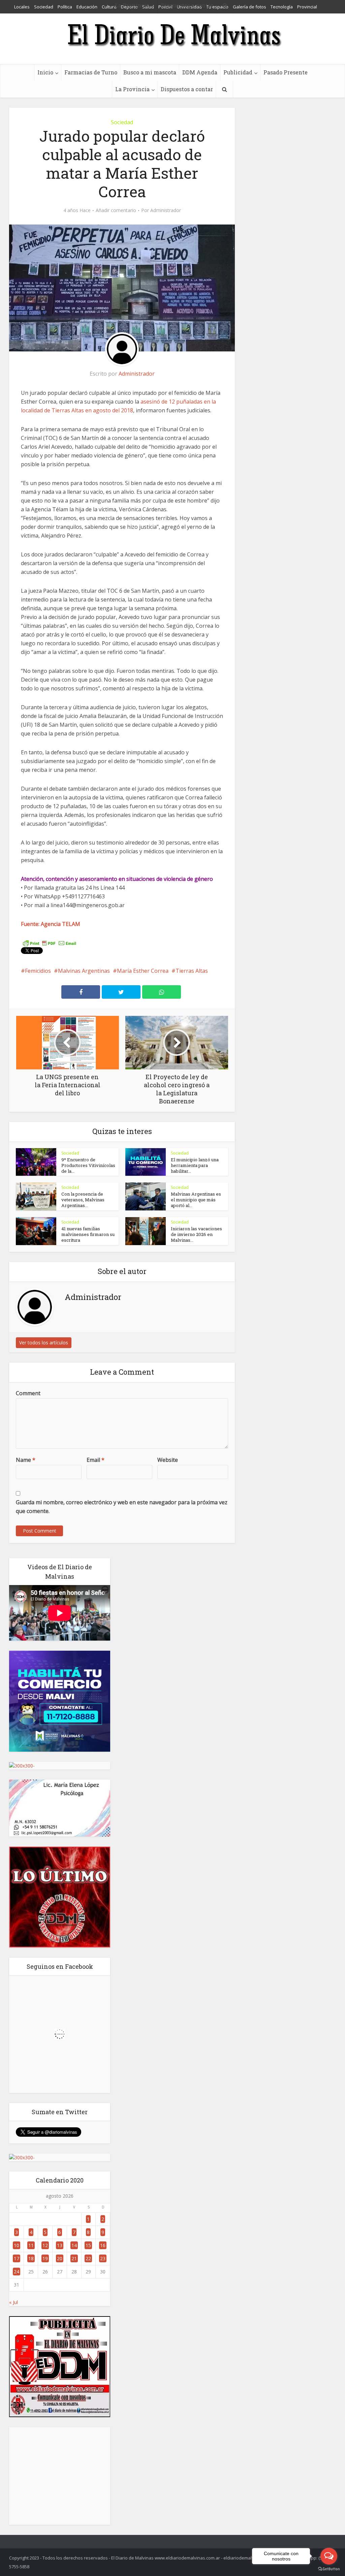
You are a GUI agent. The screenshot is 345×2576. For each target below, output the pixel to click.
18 (31, 2258)
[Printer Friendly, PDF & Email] (50, 943)
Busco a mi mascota (150, 72)
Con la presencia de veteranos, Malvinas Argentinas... (83, 1200)
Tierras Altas (192, 971)
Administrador (166, 210)
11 (31, 2245)
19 (45, 2258)
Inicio (45, 72)
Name (26, 1460)
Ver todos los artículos (44, 1343)
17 (17, 2258)
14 (74, 2245)
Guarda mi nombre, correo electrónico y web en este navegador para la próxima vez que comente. (122, 1507)
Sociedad (122, 122)
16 (103, 2245)
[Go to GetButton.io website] (329, 2569)
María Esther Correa (143, 971)
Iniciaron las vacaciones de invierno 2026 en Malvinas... (196, 1234)
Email (96, 1460)
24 (17, 2272)
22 (88, 2258)
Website (168, 1460)
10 (17, 2245)
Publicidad (238, 72)
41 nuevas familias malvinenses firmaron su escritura (88, 1234)
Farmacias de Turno (91, 72)
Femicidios (38, 971)
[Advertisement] (60, 2476)
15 (88, 2245)
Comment (28, 1393)
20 (60, 2258)
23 (103, 2258)
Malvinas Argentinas (84, 971)
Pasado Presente (286, 72)
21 (74, 2258)
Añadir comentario (116, 210)
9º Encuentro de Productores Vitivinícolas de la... (88, 1165)
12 (45, 2245)
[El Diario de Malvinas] (172, 35)
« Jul (13, 2302)
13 (60, 2245)
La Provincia (132, 89)
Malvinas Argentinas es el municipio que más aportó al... (196, 1200)
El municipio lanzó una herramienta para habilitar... (195, 1165)
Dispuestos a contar (187, 89)
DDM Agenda (200, 72)
